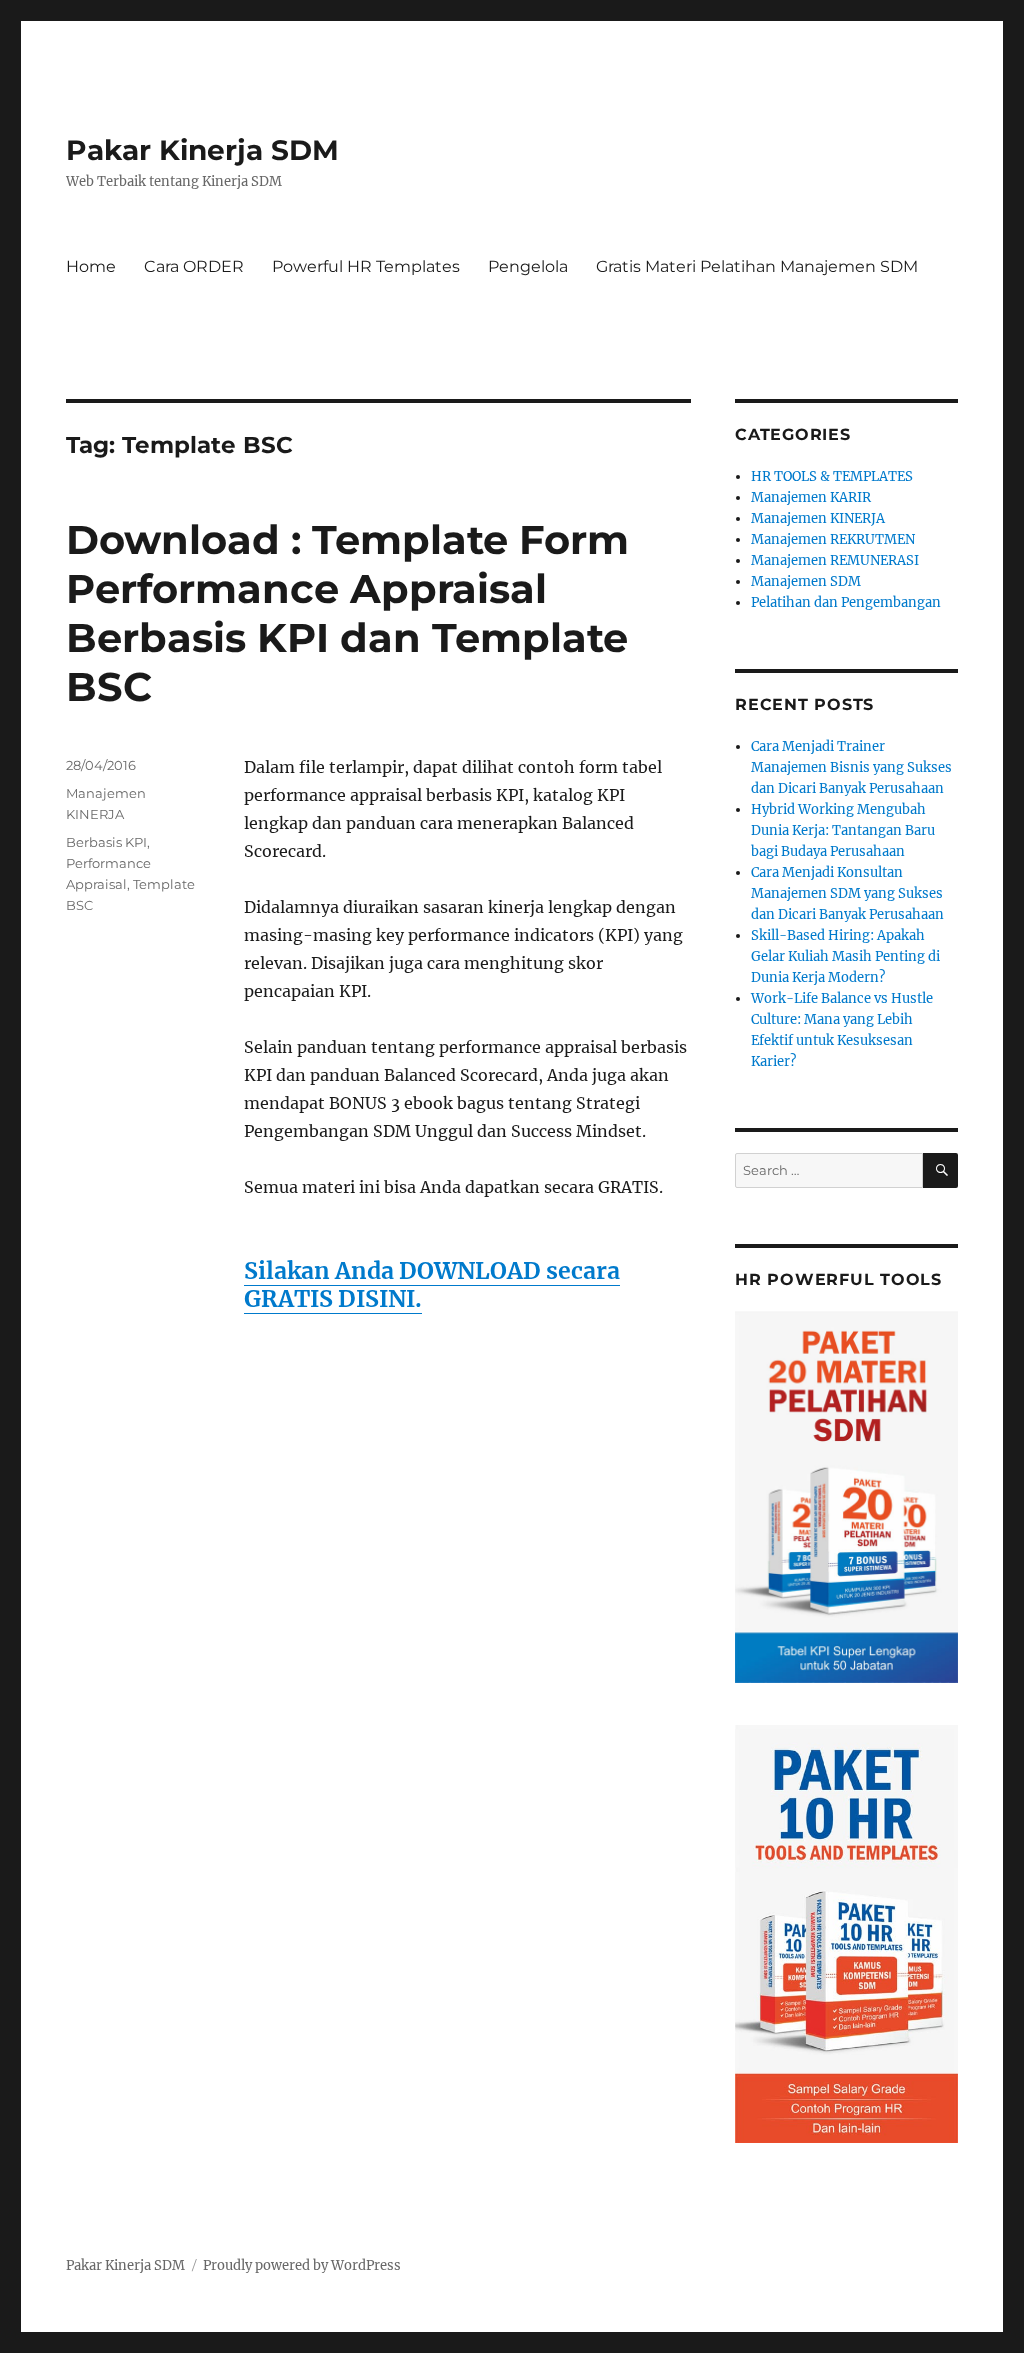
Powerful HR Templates (366, 266)
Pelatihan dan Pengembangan (846, 602)
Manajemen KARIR (811, 497)
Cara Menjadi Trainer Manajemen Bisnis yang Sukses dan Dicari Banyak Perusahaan (851, 767)
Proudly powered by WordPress (302, 2265)
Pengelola (528, 266)
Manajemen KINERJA (818, 518)
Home (91, 266)
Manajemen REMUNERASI (835, 560)
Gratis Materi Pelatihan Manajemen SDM (757, 266)
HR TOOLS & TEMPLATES (832, 476)
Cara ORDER (194, 266)
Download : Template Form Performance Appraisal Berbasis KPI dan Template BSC (347, 613)
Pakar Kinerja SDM (202, 150)
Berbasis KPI (106, 842)
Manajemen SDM (806, 581)
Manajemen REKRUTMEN (833, 539)
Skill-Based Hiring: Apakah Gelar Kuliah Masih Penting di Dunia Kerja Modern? (845, 956)
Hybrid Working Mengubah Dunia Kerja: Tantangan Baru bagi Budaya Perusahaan (843, 830)
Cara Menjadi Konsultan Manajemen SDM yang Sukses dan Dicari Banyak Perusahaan (847, 893)
